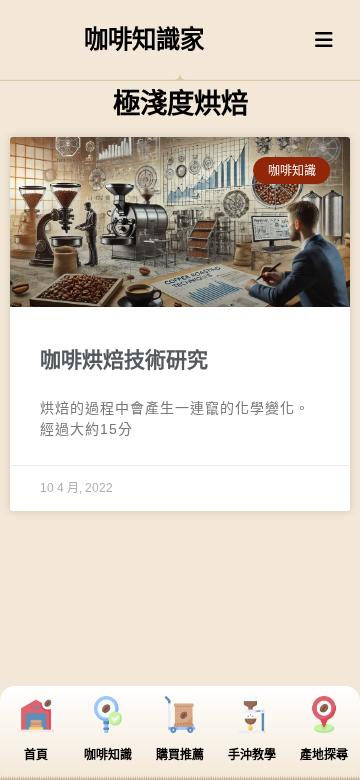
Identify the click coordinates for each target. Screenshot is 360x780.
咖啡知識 (108, 755)
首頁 (36, 755)
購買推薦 (180, 755)
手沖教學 (252, 755)
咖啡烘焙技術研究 (124, 359)
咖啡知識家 (144, 39)
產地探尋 (324, 755)
